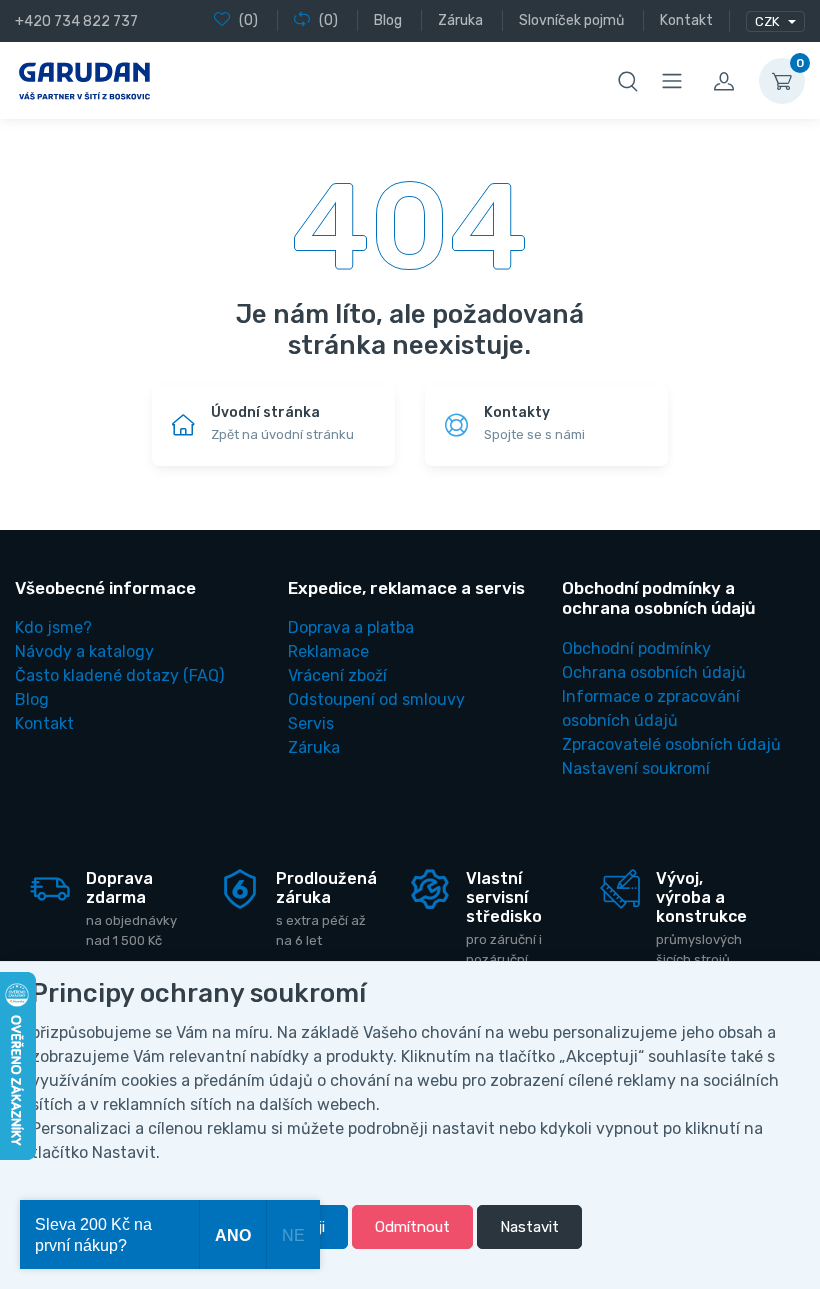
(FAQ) (119, 675)
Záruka (314, 747)
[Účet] (724, 81)
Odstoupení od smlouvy (376, 699)
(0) (248, 20)
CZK (768, 21)
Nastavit (529, 1227)
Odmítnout (412, 1227)
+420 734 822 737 (76, 21)
